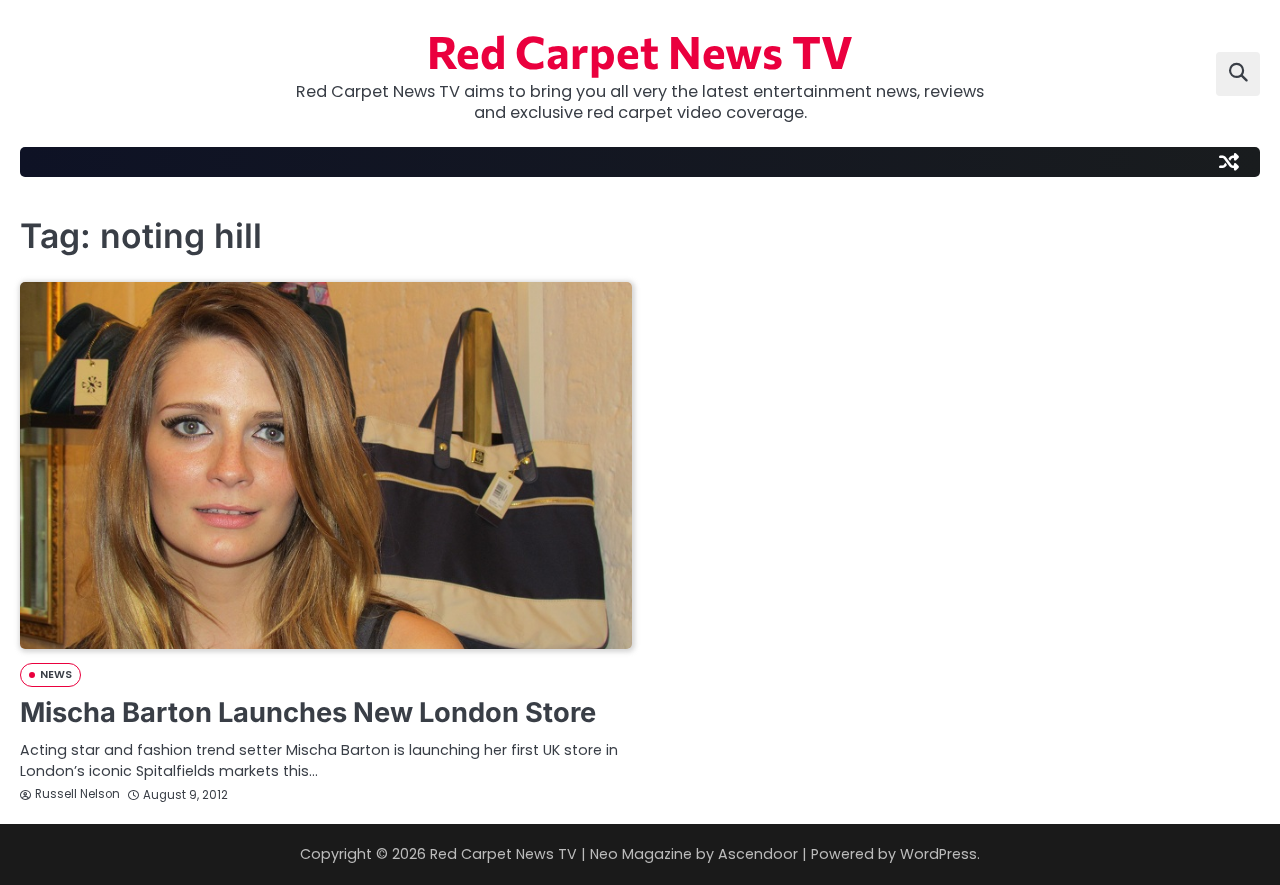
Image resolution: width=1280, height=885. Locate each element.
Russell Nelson (77, 794)
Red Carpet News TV (640, 50)
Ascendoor (758, 854)
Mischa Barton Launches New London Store (308, 712)
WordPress (938, 854)
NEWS (56, 674)
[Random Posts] (1229, 162)
